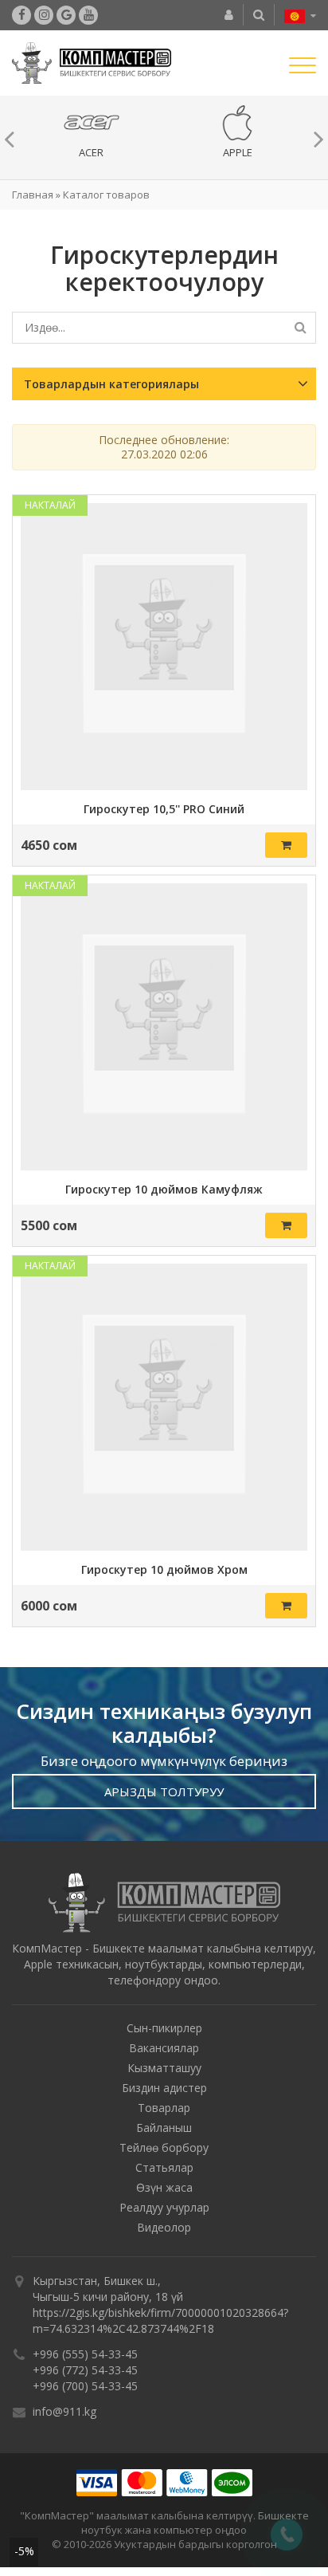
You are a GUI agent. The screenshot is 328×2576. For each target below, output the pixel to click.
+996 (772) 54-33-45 (85, 2374)
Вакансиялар (164, 2052)
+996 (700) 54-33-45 (85, 2390)
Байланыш (164, 2132)
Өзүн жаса (164, 2191)
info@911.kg (64, 2415)
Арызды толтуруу (164, 1795)
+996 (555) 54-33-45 (85, 2358)
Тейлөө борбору (164, 2151)
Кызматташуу (164, 2072)
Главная (33, 199)
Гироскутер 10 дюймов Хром (164, 1574)
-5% (24, 2551)
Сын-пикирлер (164, 2032)
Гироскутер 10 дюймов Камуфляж (164, 1194)
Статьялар (164, 2171)
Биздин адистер (164, 2092)
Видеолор (164, 2231)
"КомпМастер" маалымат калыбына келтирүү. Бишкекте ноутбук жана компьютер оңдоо (164, 2527)
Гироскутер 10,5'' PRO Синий (164, 813)
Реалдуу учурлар (164, 2211)
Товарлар (164, 2112)
